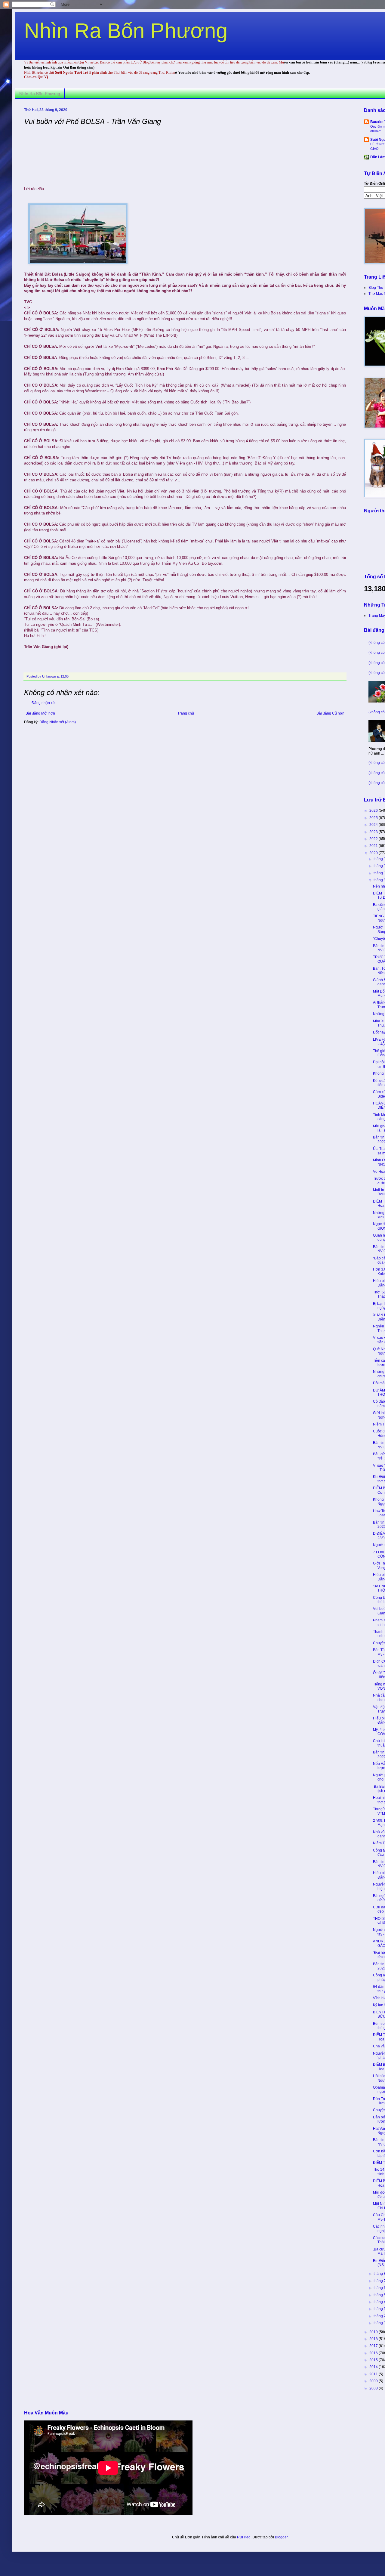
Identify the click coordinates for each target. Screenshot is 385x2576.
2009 (374, 2381)
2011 (374, 2374)
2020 (374, 853)
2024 (374, 825)
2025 (374, 818)
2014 (374, 2367)
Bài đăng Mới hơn (40, 713)
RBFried (244, 2537)
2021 (374, 846)
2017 (374, 2346)
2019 (374, 2332)
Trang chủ (186, 713)
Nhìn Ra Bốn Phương (126, 31)
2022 (374, 839)
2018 (374, 2339)
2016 (374, 2353)
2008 (374, 2388)
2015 (374, 2360)
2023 (374, 832)
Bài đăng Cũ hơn (330, 713)
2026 (374, 811)
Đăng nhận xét (44, 703)
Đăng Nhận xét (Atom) (58, 722)
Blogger (281, 2537)
